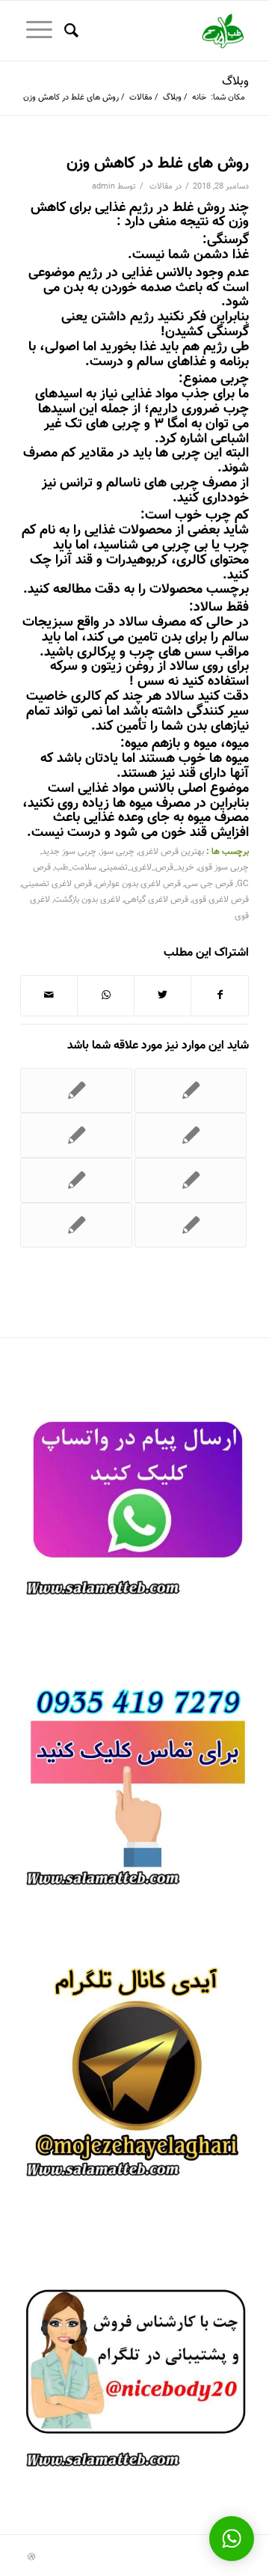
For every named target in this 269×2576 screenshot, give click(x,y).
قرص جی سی (209, 884)
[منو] (36, 31)
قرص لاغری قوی (220, 900)
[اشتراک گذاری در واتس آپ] (106, 996)
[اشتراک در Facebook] (220, 996)
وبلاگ (235, 82)
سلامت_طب (75, 867)
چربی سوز (117, 852)
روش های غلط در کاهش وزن (158, 164)
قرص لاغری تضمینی (57, 884)
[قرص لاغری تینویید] (191, 1090)
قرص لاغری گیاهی (156, 900)
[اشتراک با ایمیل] (49, 996)
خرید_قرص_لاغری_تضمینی (147, 867)
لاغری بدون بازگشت (87, 900)
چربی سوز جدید (69, 852)
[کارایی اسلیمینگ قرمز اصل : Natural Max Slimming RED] (76, 1180)
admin (103, 187)
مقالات (161, 187)
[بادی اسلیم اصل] (76, 1225)
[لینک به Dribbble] (31, 2557)
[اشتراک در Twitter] (163, 996)
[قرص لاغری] (76, 1135)
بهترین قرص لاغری (171, 852)
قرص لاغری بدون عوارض (138, 884)
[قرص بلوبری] (191, 1225)
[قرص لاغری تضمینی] (76, 1090)
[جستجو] (69, 31)
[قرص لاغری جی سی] (191, 1180)
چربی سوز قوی (223, 867)
